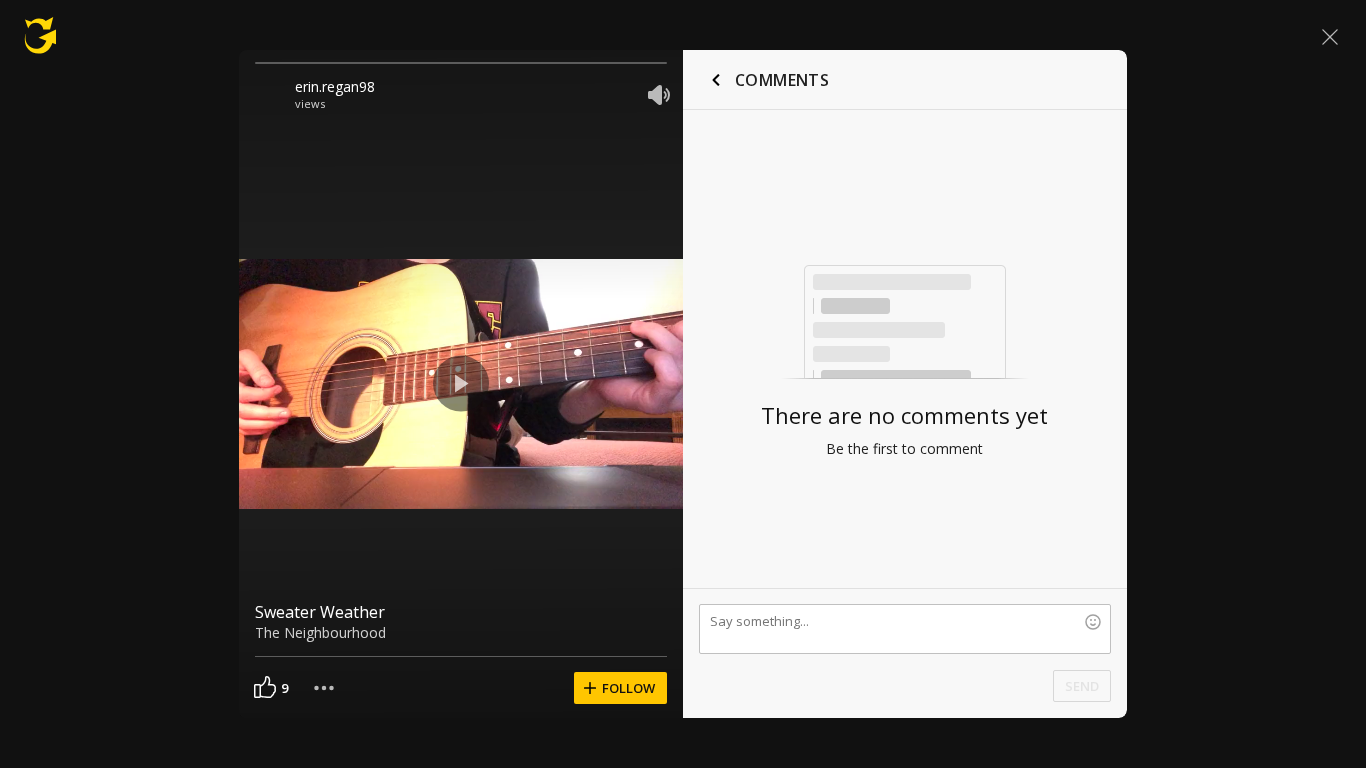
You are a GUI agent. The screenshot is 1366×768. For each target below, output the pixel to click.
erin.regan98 (335, 86)
